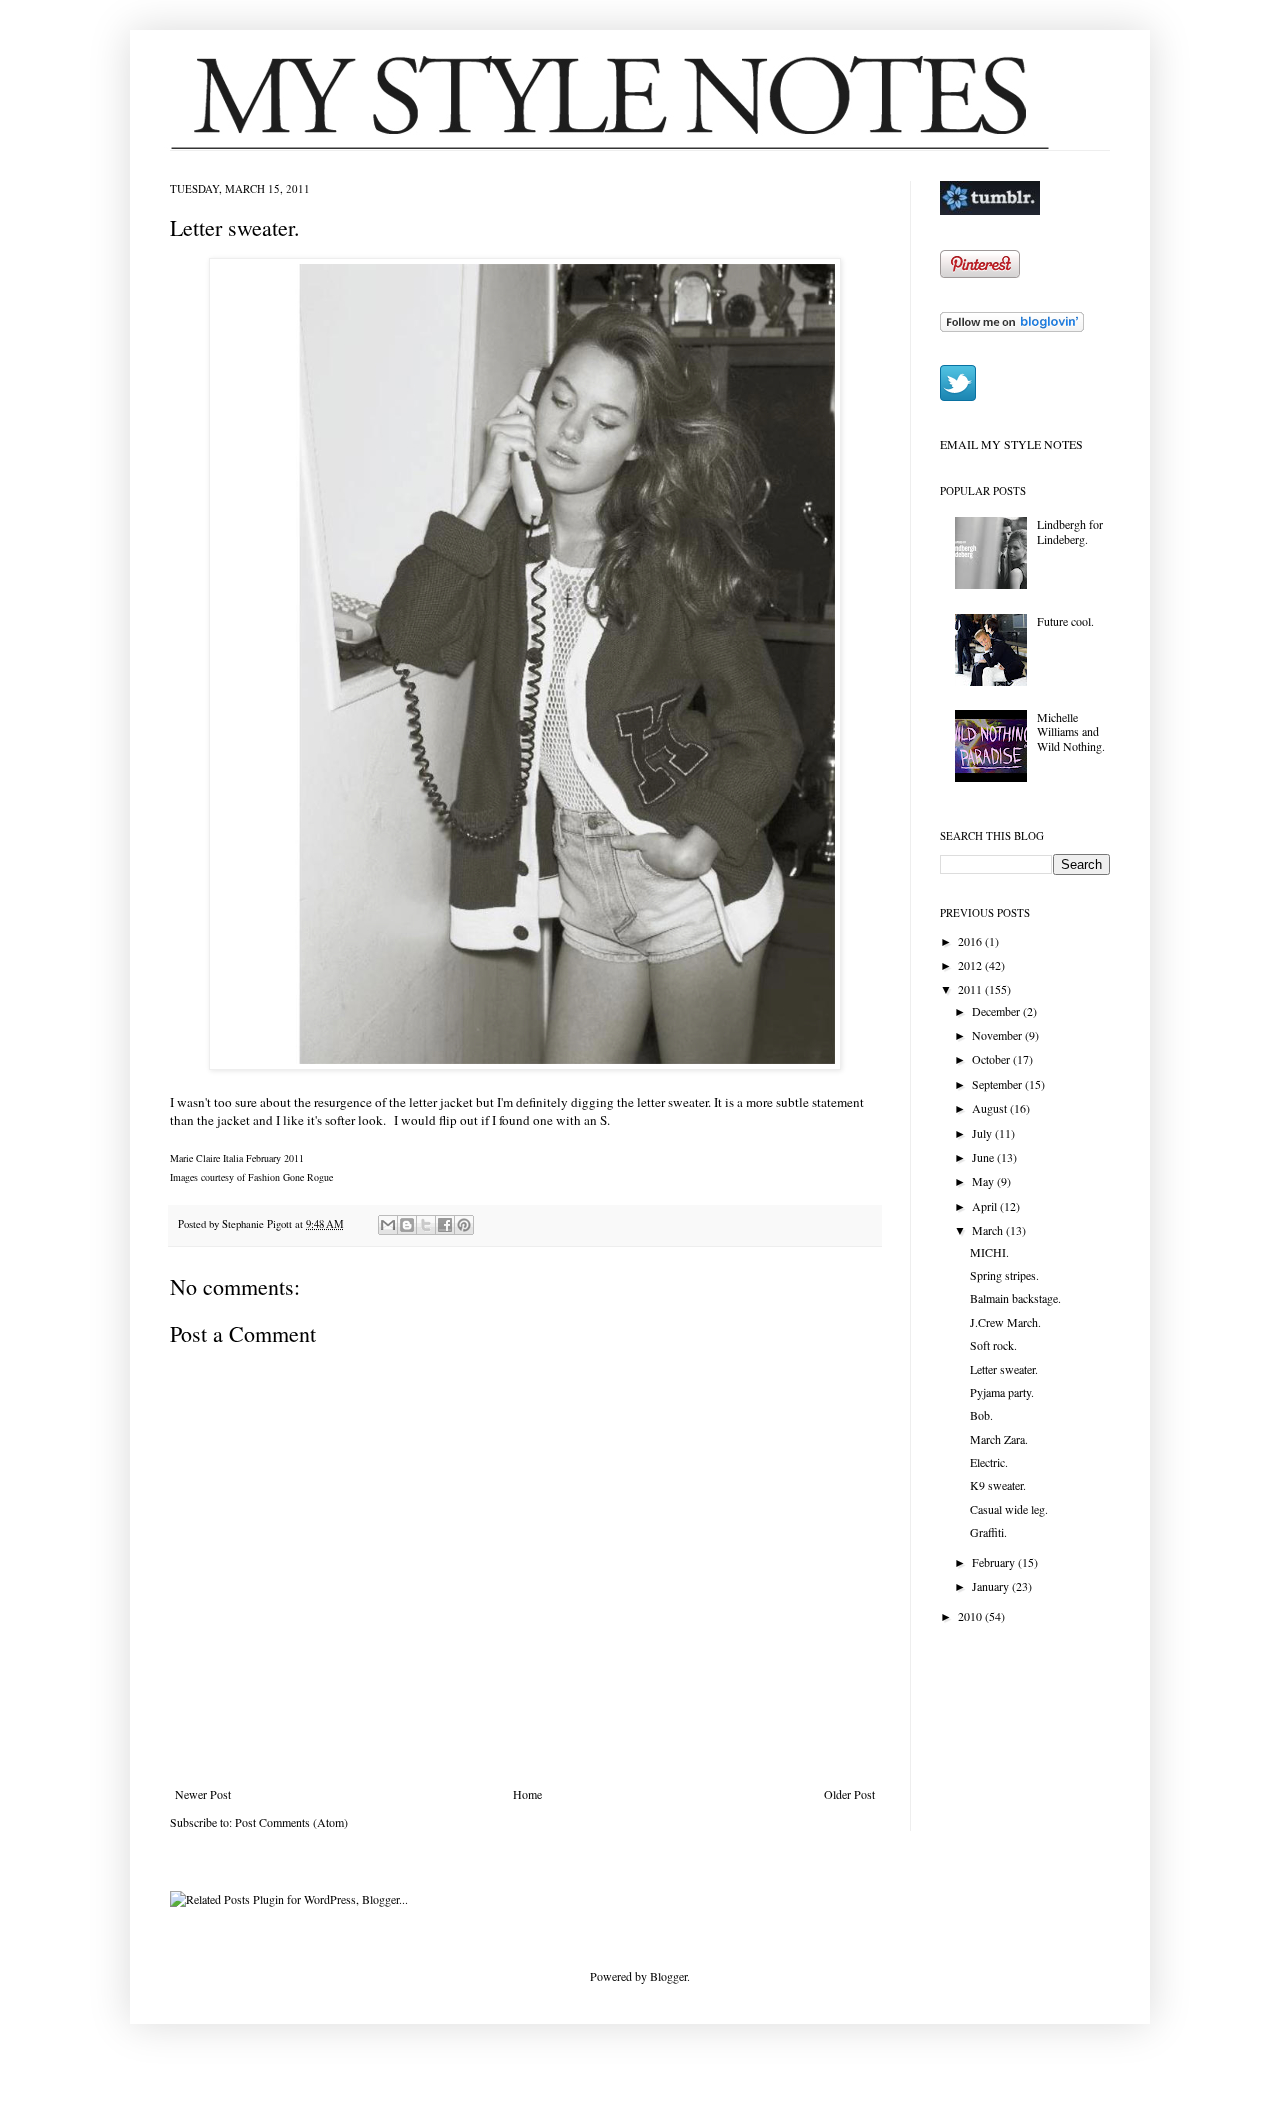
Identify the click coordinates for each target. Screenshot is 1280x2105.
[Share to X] (426, 1225)
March (989, 1230)
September (998, 1084)
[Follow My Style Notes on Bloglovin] (1012, 327)
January (992, 1586)
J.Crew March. (1005, 1322)
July (983, 1133)
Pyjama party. (1002, 1392)
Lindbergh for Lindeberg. (1070, 531)
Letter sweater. (1004, 1369)
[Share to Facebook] (445, 1225)
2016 (971, 941)
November (998, 1035)
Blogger (668, 1976)
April (986, 1206)
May (984, 1181)
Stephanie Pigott (258, 1224)
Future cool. (1065, 621)
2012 (971, 965)
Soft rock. (993, 1345)
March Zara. (999, 1439)
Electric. (989, 1462)
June (984, 1157)
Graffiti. (988, 1532)
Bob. (981, 1415)
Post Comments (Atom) (291, 1822)
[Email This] (388, 1225)
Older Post (849, 1794)
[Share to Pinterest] (464, 1225)
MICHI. (989, 1252)
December (997, 1011)
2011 (971, 989)
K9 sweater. (998, 1485)
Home (527, 1794)
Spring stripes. (1004, 1275)
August (991, 1108)
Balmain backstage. (1015, 1298)
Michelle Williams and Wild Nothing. (1071, 731)
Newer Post (203, 1794)
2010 (971, 1616)
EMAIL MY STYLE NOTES (1011, 444)
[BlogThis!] (407, 1225)
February (995, 1562)
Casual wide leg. (1009, 1509)
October (992, 1059)
